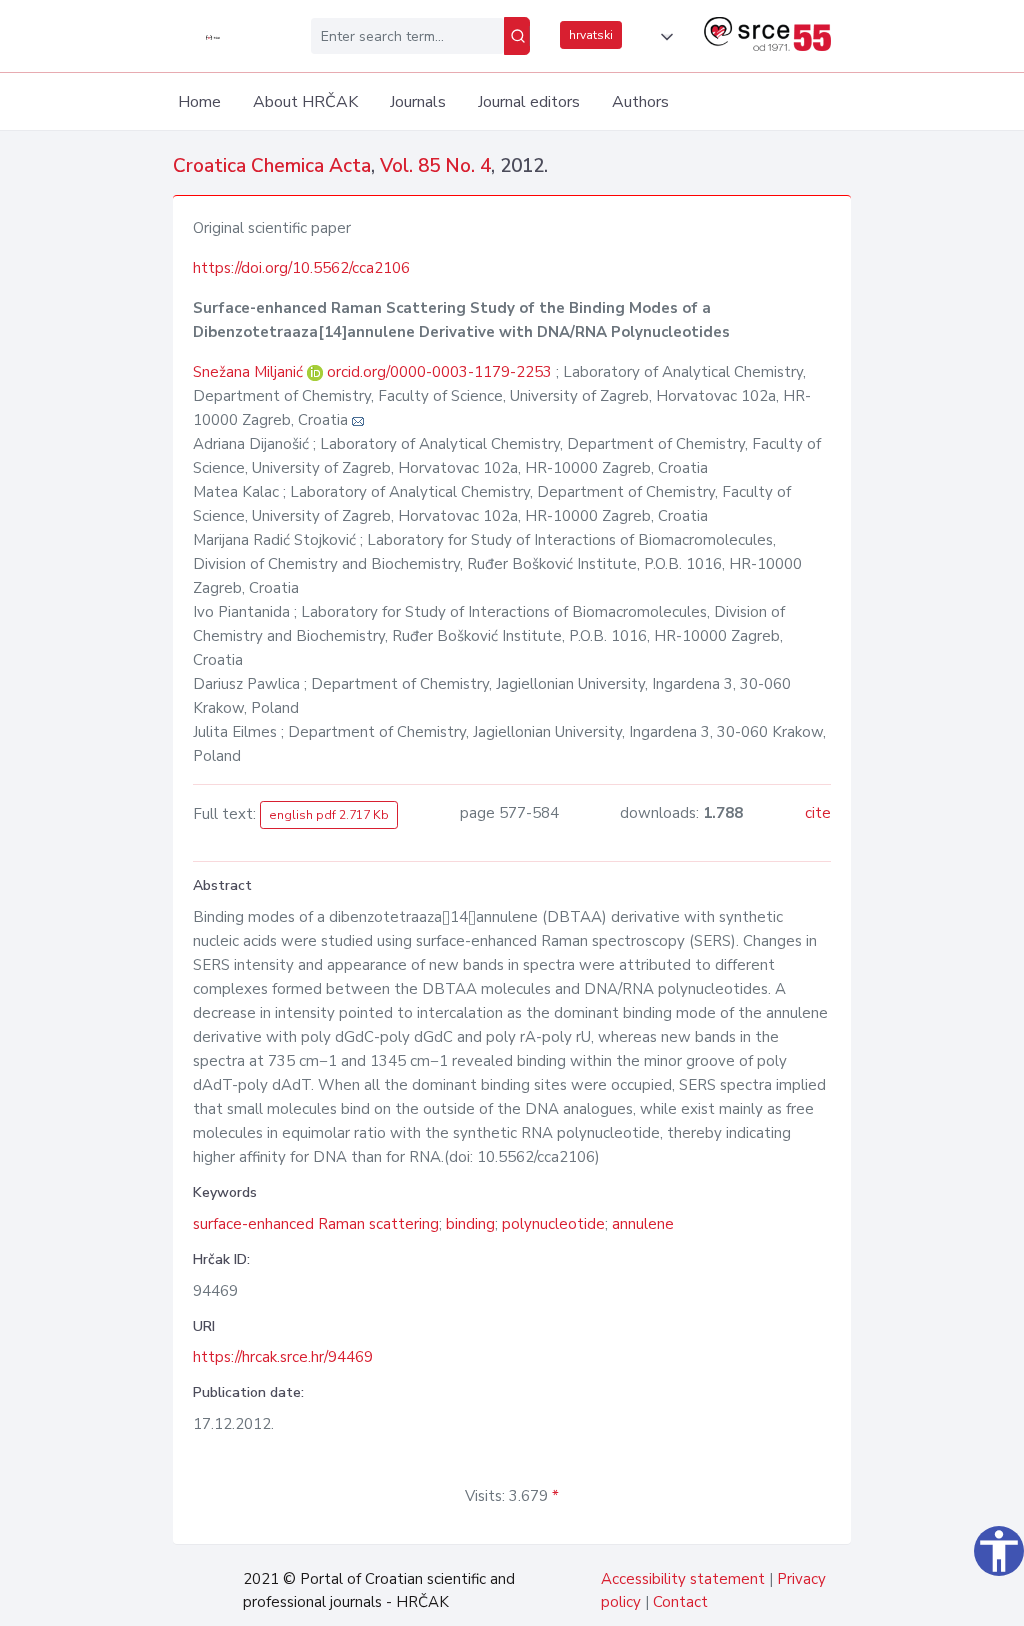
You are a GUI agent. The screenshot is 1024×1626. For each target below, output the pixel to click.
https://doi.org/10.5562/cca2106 (301, 268)
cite (818, 813)
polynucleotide (553, 1224)
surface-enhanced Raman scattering (316, 1224)
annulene (643, 1224)
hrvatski (591, 35)
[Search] (517, 36)
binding (470, 1224)
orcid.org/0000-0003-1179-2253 (439, 372)
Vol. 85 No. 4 (435, 166)
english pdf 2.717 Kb (329, 815)
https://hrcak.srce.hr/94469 (283, 1357)
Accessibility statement (683, 1579)
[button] (663, 37)
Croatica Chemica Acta (272, 166)
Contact (680, 1602)
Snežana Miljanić (250, 372)
